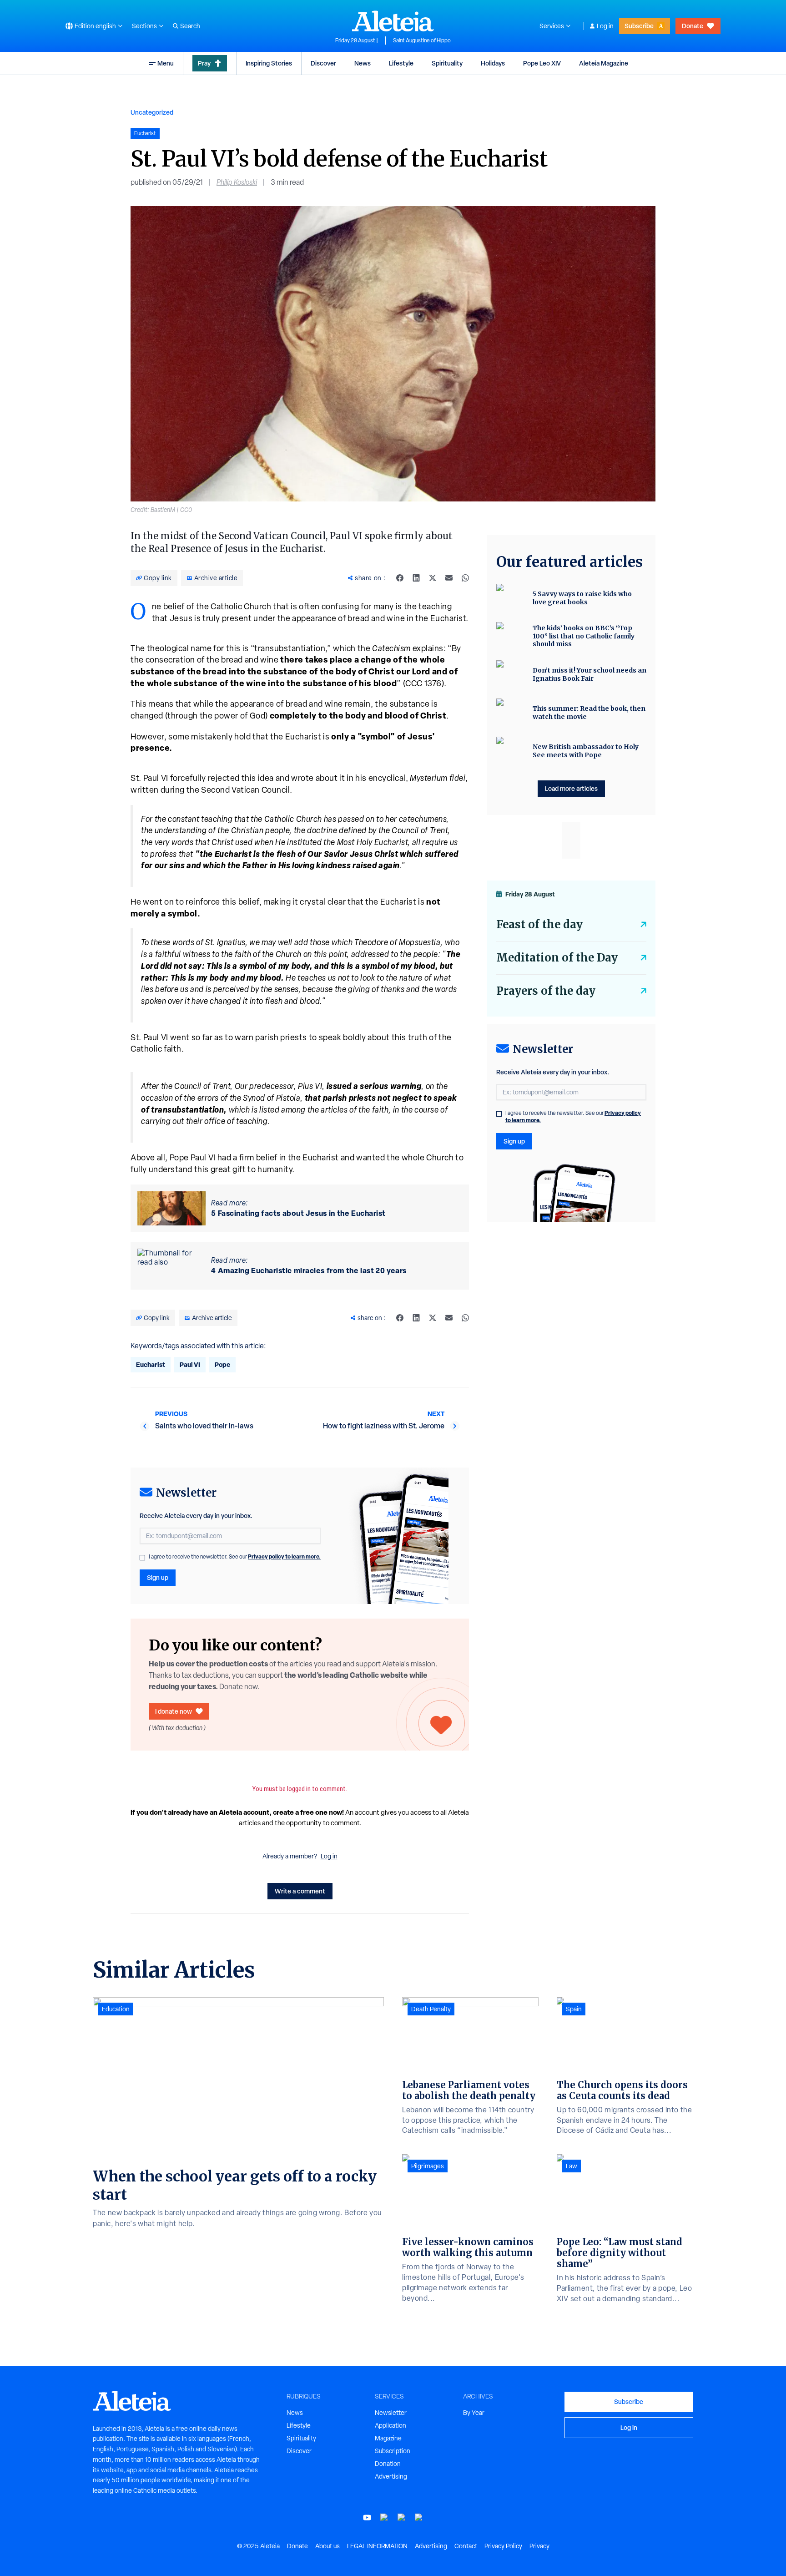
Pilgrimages (428, 2166)
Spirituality (447, 63)
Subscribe (639, 26)
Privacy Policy (503, 2546)
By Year (474, 2413)
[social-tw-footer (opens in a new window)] (402, 2518)
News (363, 63)
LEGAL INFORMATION (377, 2546)
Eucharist (151, 1364)
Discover (323, 63)
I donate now (174, 1711)
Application (390, 2425)
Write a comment (300, 1891)
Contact (466, 2546)
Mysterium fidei (438, 778)
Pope (222, 1364)
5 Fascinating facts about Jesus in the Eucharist (298, 1213)
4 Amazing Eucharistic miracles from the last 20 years (309, 1270)
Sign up (158, 1577)
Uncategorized (152, 112)
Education (116, 2009)
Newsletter (391, 2413)
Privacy (539, 2546)
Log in (605, 26)
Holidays (493, 63)
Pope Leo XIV (542, 63)
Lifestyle (401, 63)
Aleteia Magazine (604, 63)
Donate (693, 26)
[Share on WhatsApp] (465, 578)
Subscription (393, 2451)
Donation (388, 2464)
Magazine (388, 2438)
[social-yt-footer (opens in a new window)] (367, 2518)
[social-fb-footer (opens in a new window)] (384, 2518)
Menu (166, 63)
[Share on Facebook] (400, 578)
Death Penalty (431, 2009)
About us (327, 2546)
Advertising (391, 2476)
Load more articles (571, 788)
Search (190, 26)
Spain (574, 2009)
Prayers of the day (546, 991)
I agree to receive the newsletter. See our (235, 1557)
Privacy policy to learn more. (284, 1556)
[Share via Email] (449, 578)
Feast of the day (539, 924)
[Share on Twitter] (433, 578)
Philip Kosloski (237, 182)
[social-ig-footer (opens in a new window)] (419, 2518)
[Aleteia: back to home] (393, 21)
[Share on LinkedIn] (416, 578)
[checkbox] (142, 1558)
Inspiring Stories (269, 63)
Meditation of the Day (557, 958)
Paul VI (190, 1364)
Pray (204, 63)
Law (572, 2166)
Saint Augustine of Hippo (422, 40)
